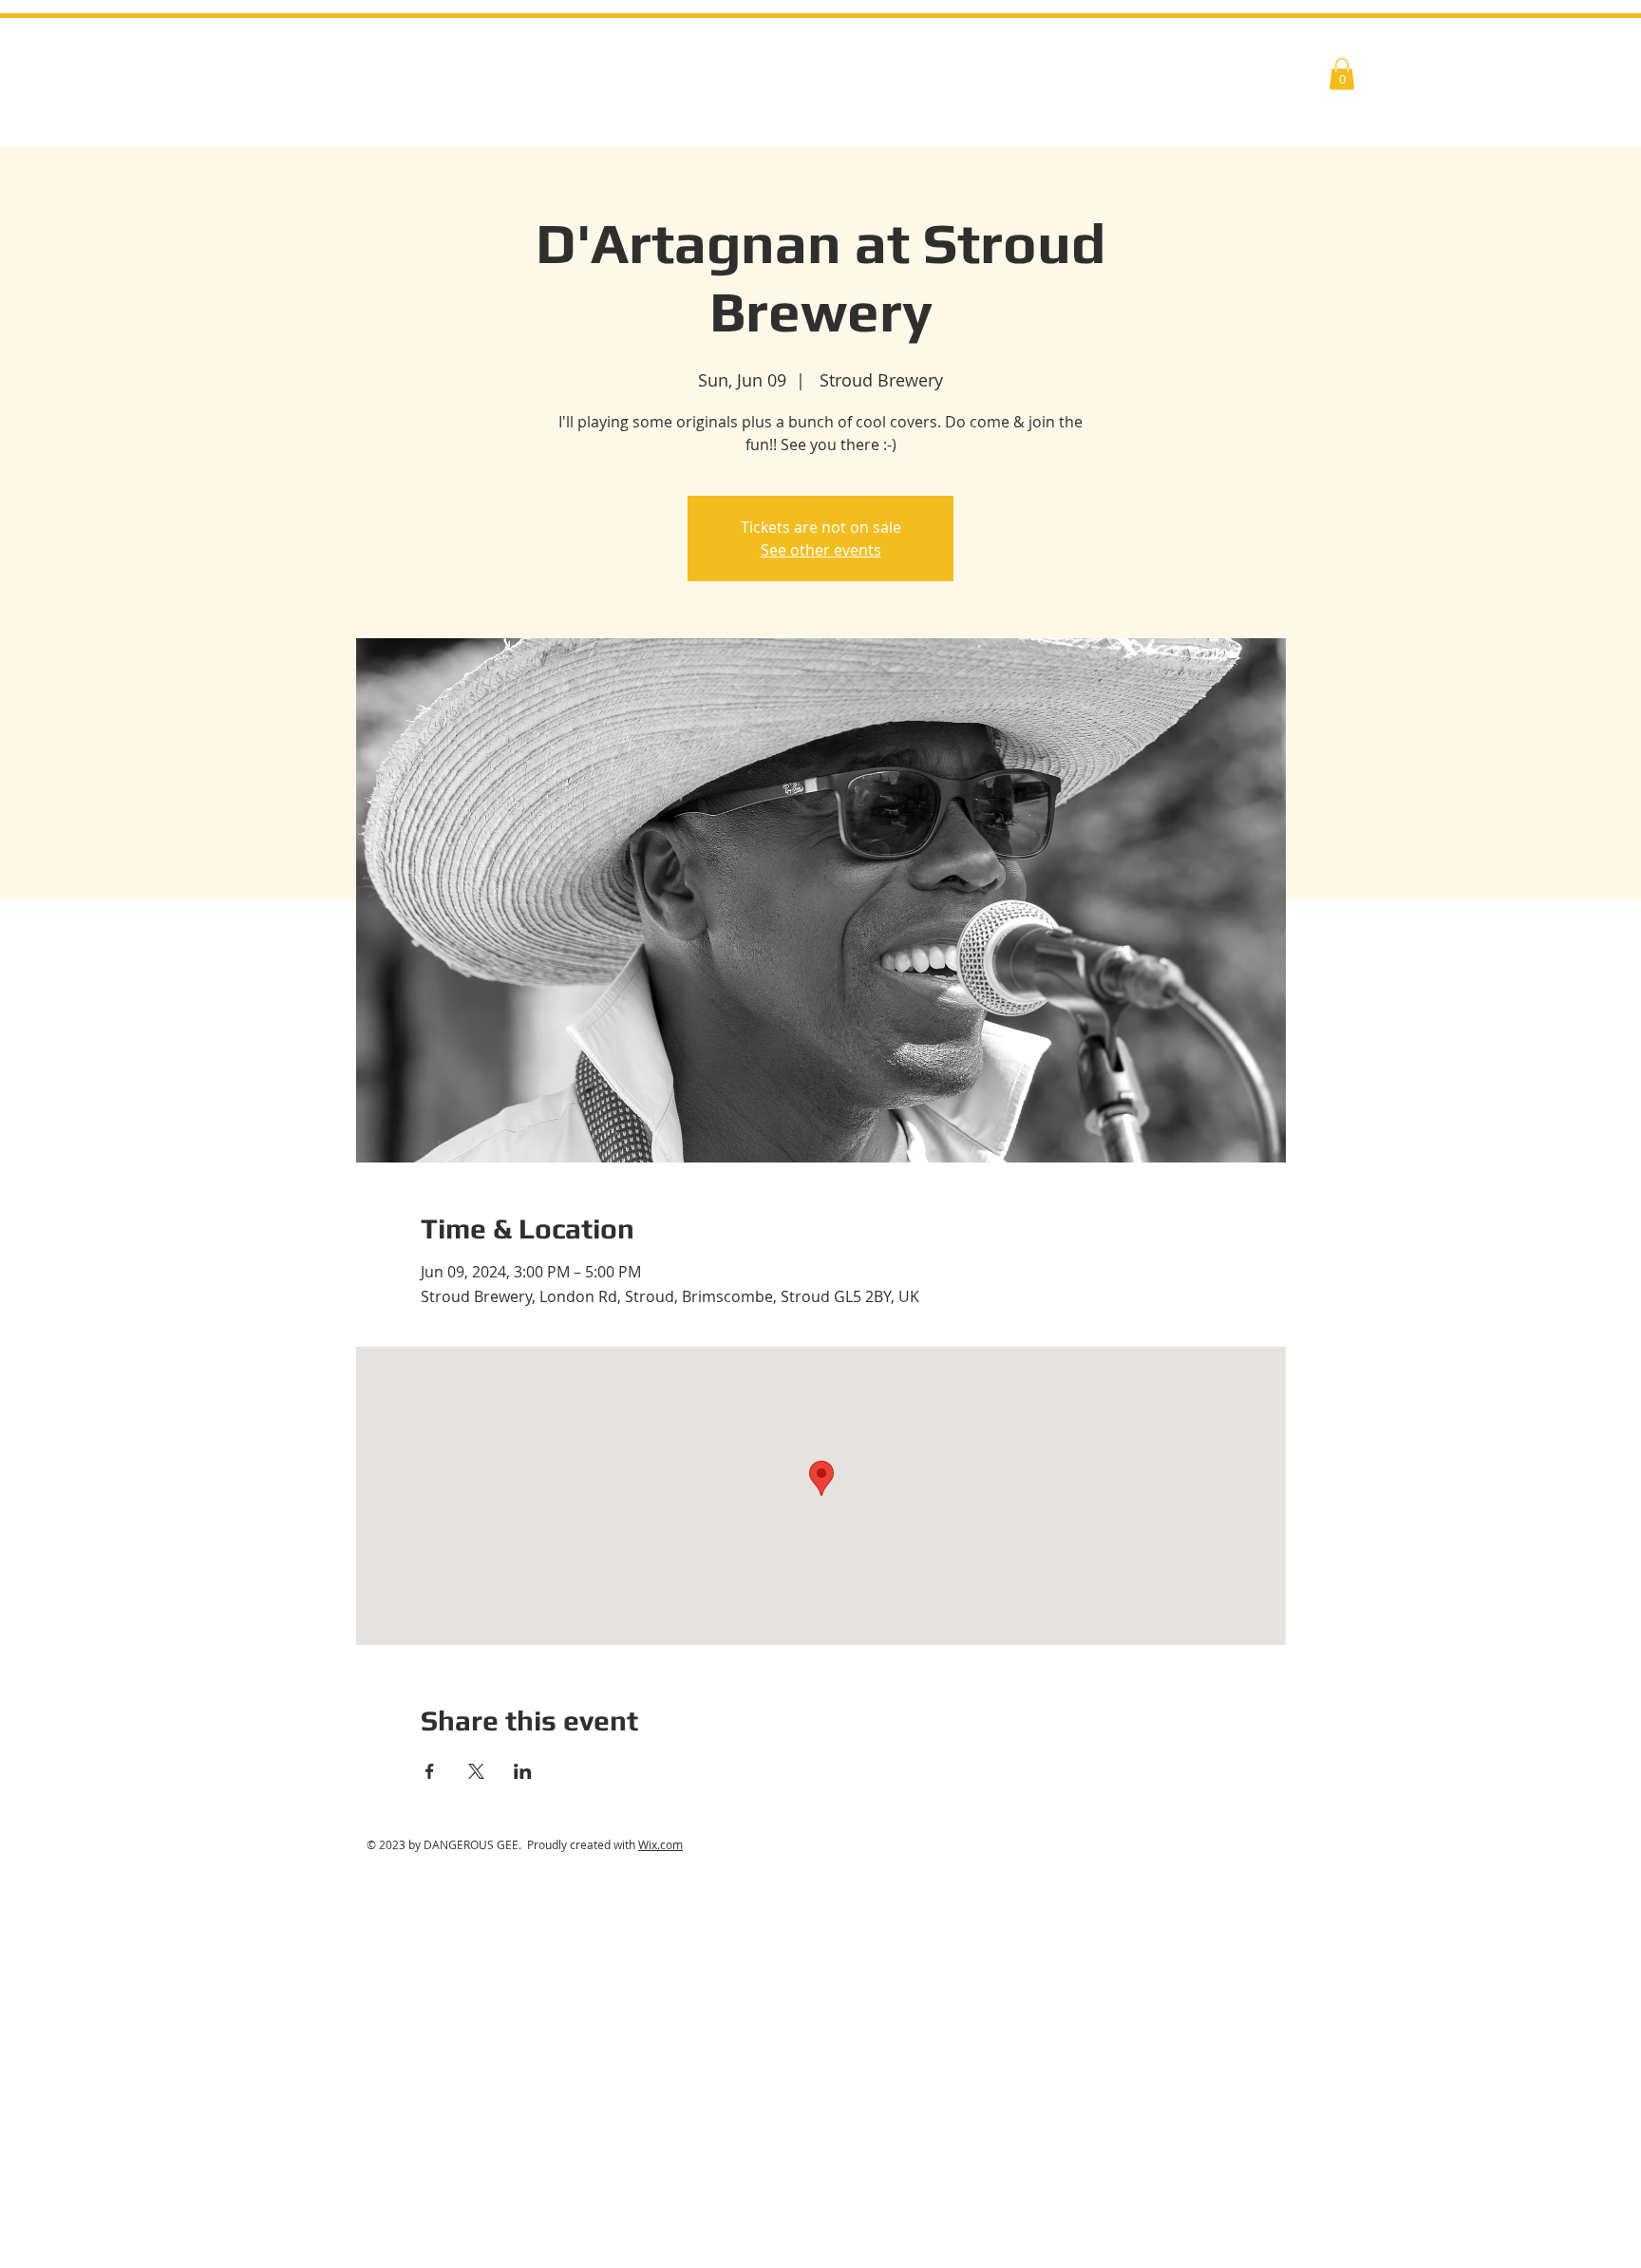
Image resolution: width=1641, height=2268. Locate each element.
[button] (1342, 74)
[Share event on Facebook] (430, 1771)
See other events (821, 550)
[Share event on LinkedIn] (523, 1771)
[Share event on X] (476, 1771)
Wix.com (660, 1844)
